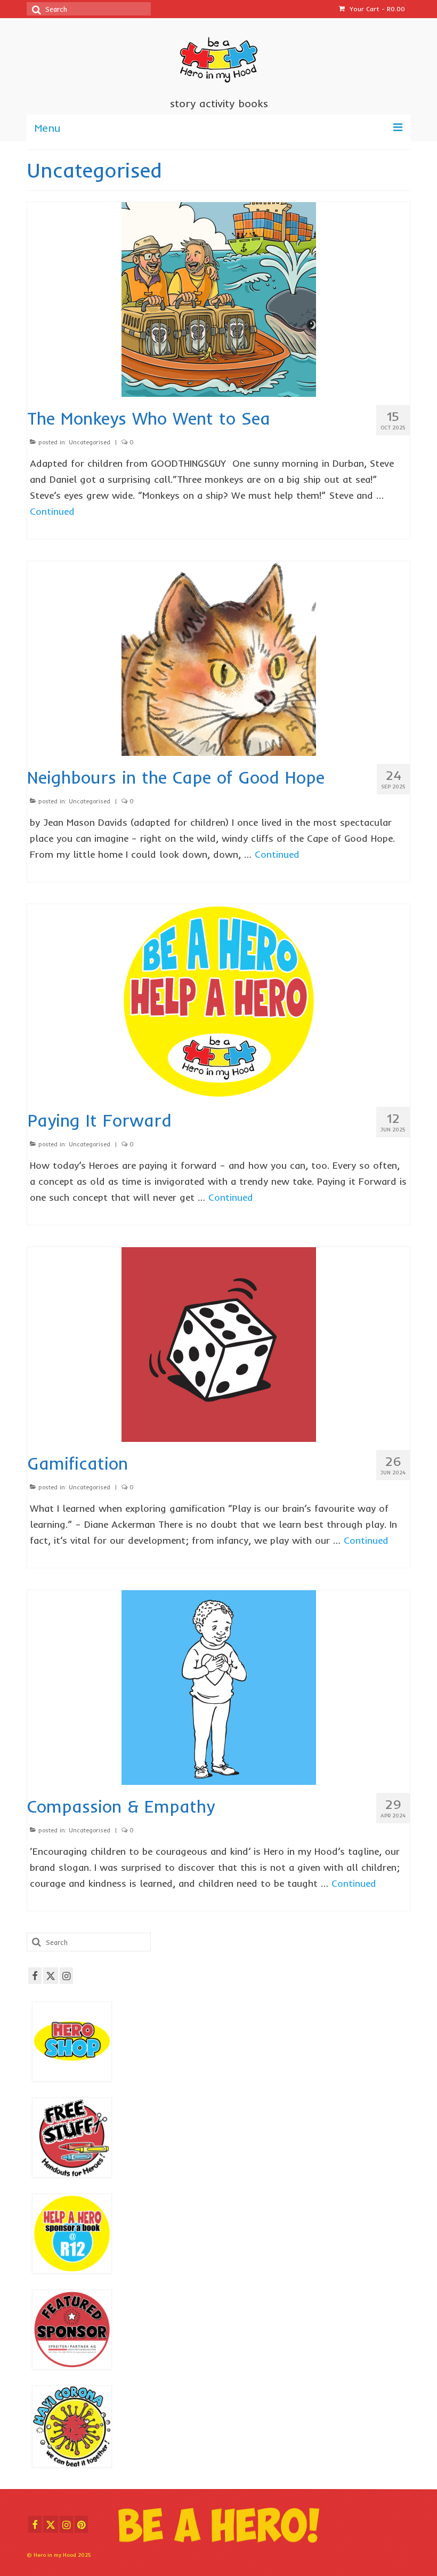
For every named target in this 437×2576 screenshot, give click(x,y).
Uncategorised (90, 442)
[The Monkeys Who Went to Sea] (219, 298)
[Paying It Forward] (219, 1000)
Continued (52, 511)
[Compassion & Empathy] (219, 1686)
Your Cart (376, 9)
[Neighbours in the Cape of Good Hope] (219, 657)
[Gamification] (219, 1343)
